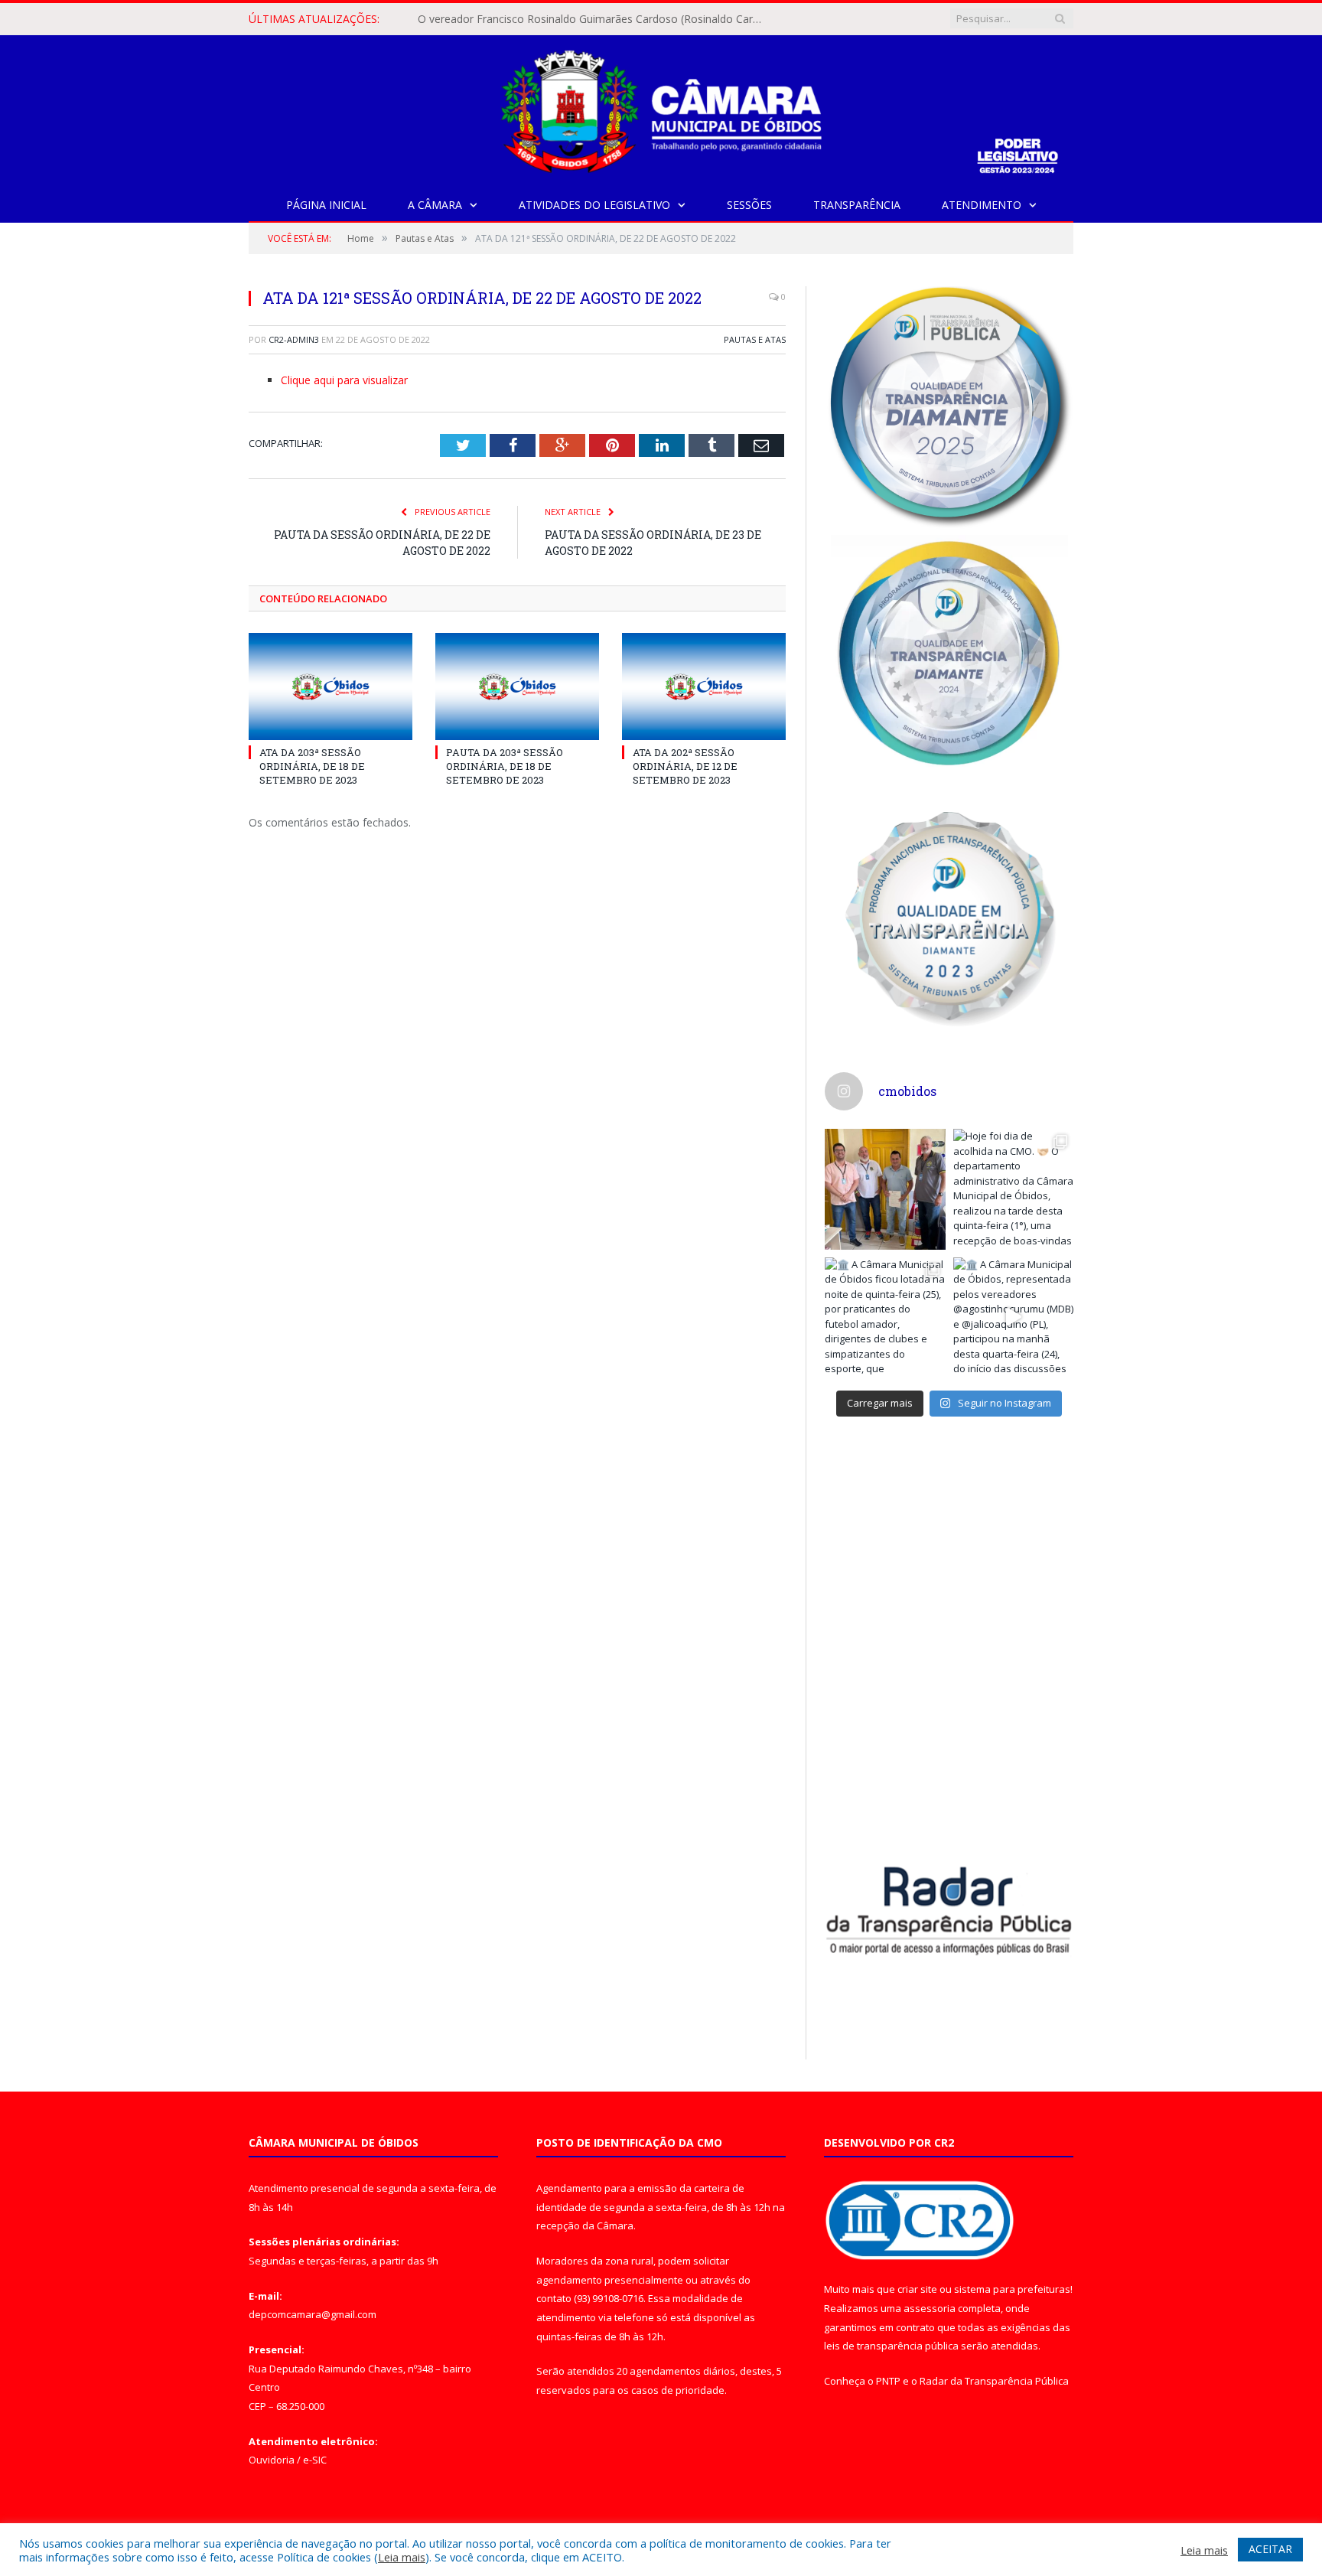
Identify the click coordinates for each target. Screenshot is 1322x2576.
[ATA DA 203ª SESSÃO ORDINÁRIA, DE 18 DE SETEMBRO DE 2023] (330, 686)
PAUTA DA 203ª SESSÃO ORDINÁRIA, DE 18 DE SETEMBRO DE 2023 (505, 766)
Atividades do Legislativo (594, 205)
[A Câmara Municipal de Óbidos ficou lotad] (885, 1318)
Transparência (857, 205)
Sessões (749, 205)
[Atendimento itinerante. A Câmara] (885, 1189)
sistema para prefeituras (1012, 2289)
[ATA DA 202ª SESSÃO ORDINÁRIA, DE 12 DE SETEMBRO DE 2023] (704, 686)
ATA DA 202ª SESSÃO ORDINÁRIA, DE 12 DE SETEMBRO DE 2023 (685, 766)
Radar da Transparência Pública (994, 2381)
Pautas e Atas (755, 339)
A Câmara (435, 205)
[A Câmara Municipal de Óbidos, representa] (1014, 1318)
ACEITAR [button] (1270, 2549)
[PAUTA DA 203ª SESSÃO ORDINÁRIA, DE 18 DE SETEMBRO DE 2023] (517, 686)
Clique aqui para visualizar (344, 380)
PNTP (888, 2381)
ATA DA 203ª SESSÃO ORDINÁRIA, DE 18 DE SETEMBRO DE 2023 (312, 766)
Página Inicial (326, 205)
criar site (917, 2289)
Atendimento (982, 205)
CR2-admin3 (294, 339)
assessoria (930, 2308)
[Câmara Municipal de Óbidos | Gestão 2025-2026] (661, 108)
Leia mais (402, 2557)
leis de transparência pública (891, 2346)
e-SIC (315, 2460)
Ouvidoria (272, 2460)
